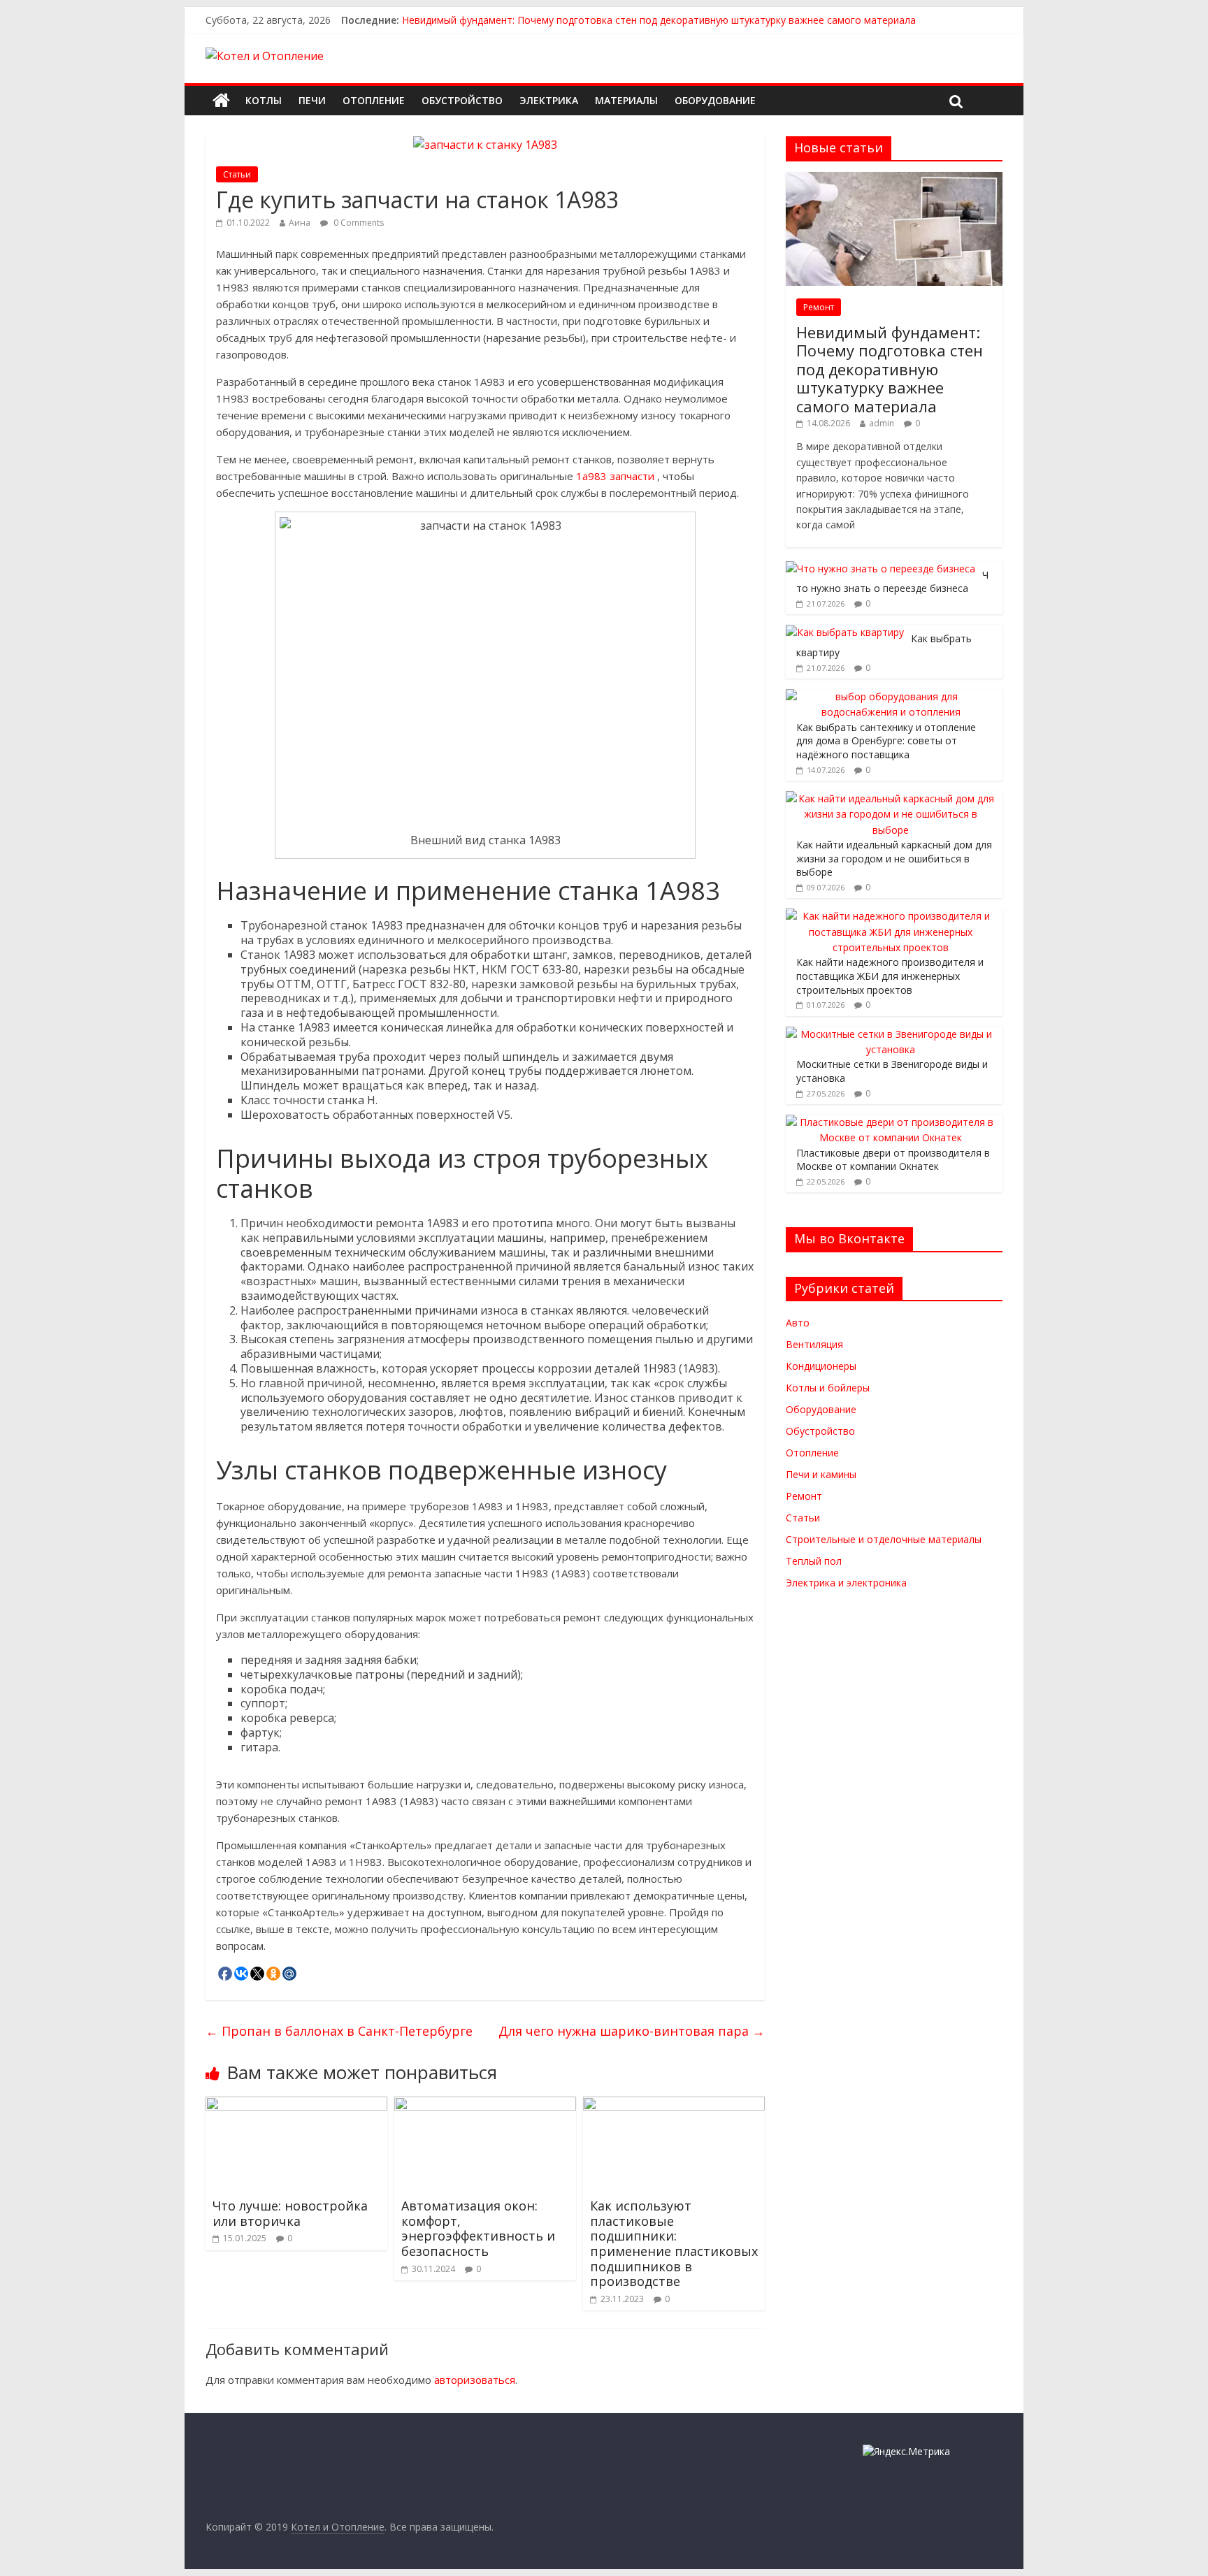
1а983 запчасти (615, 476)
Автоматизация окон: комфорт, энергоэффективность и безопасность (478, 2228)
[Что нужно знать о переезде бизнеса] (880, 569)
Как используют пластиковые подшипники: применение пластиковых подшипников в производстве (674, 2243)
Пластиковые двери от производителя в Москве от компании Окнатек (893, 1160)
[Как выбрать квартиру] (845, 632)
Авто (798, 1323)
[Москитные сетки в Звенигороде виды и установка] (891, 1034)
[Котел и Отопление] (221, 101)
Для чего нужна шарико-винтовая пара (632, 2031)
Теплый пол (814, 1561)
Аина (300, 223)
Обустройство (462, 100)
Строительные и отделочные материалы (884, 1539)
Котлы (264, 100)
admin (882, 423)
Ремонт (819, 307)
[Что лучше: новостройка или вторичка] (296, 2105)
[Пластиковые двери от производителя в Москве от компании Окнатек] (891, 1122)
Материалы (626, 100)
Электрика (549, 100)
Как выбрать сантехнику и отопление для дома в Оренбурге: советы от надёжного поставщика (886, 741)
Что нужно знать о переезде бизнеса (892, 582)
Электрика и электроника (846, 1583)
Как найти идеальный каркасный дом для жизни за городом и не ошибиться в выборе (894, 858)
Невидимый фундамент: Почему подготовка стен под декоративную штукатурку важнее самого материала (659, 20)
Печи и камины (821, 1474)
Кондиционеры (821, 1366)
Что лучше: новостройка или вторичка (290, 2213)
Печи (312, 100)
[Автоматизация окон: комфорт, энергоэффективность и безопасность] (485, 2105)
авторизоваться (475, 2380)
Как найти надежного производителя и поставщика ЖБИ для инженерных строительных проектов (890, 976)
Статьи (237, 174)
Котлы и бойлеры (828, 1388)
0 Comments (358, 223)
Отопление (374, 100)
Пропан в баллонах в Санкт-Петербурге (339, 2031)
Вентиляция (814, 1344)
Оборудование (715, 100)
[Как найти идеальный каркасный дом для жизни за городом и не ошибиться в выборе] (891, 798)
